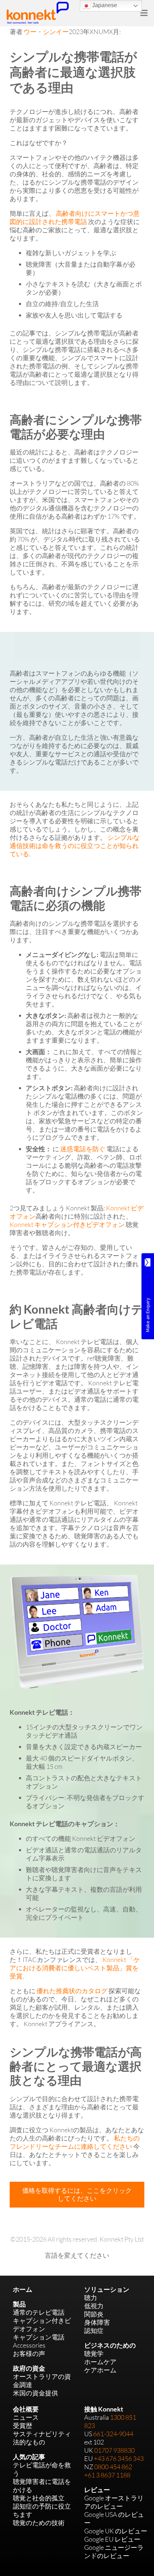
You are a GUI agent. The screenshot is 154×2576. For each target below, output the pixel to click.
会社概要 (26, 2409)
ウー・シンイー (46, 32)
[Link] (38, 13)
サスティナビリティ (42, 2434)
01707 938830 (114, 2450)
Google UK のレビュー (116, 2531)
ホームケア (100, 2362)
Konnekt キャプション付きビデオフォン (67, 1224)
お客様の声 (29, 2353)
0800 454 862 (113, 2467)
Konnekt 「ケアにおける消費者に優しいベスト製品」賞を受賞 (75, 1968)
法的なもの (29, 2442)
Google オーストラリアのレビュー (114, 2502)
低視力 (94, 2306)
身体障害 (97, 2322)
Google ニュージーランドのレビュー (114, 2551)
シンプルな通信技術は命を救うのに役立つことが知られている (75, 846)
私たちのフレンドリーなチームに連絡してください (75, 2142)
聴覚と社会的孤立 (39, 2498)
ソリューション (107, 2289)
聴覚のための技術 (39, 2523)
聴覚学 (94, 2353)
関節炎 (94, 2314)
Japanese (104, 5)
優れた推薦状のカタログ (72, 1991)
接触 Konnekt (104, 2409)
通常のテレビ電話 (39, 2312)
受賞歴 (23, 2425)
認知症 (94, 2330)
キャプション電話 (39, 2337)
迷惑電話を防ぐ (83, 1149)
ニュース (26, 2417)
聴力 (91, 2298)
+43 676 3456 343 (119, 2458)
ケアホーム (100, 2370)
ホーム (23, 2289)
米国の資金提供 (35, 2393)
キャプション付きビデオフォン (42, 2325)
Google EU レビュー (112, 2539)
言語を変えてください (77, 2255)
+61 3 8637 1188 (107, 2475)
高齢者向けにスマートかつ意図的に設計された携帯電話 (75, 217)
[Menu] (144, 13)
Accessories (29, 2345)
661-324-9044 (113, 2434)
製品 (19, 2304)
